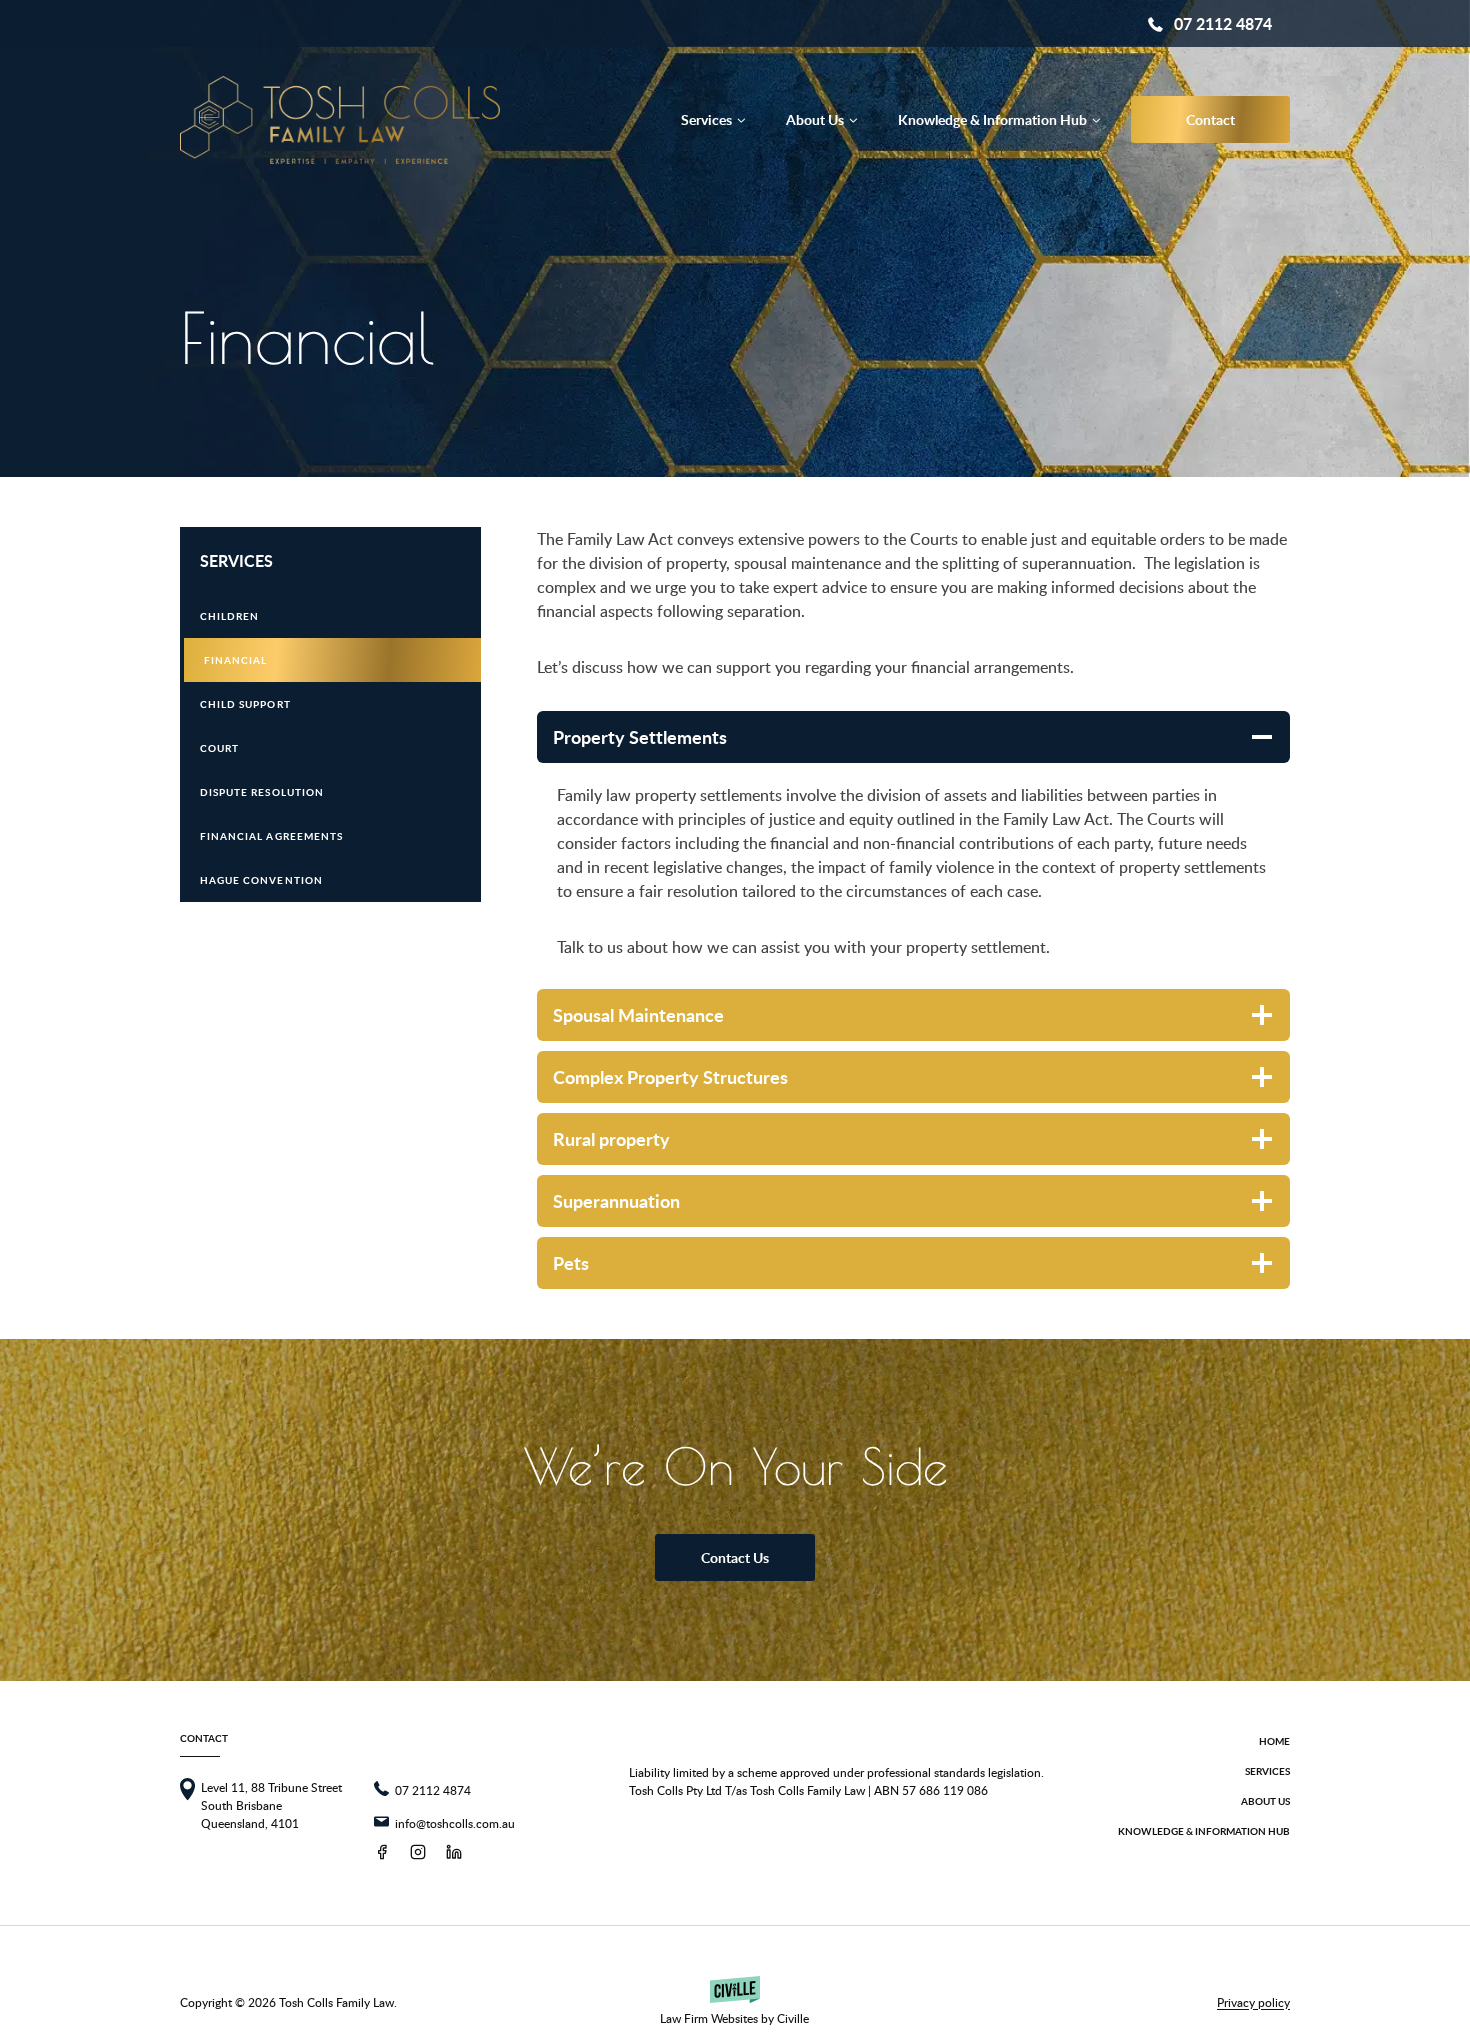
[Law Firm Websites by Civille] (734, 2001)
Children (229, 616)
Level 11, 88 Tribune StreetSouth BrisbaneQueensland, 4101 (271, 1805)
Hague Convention (261, 880)
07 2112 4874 (1223, 23)
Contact (1210, 119)
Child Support (245, 704)
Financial (235, 660)
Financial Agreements (271, 836)
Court (219, 748)
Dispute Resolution (262, 792)
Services (236, 560)
